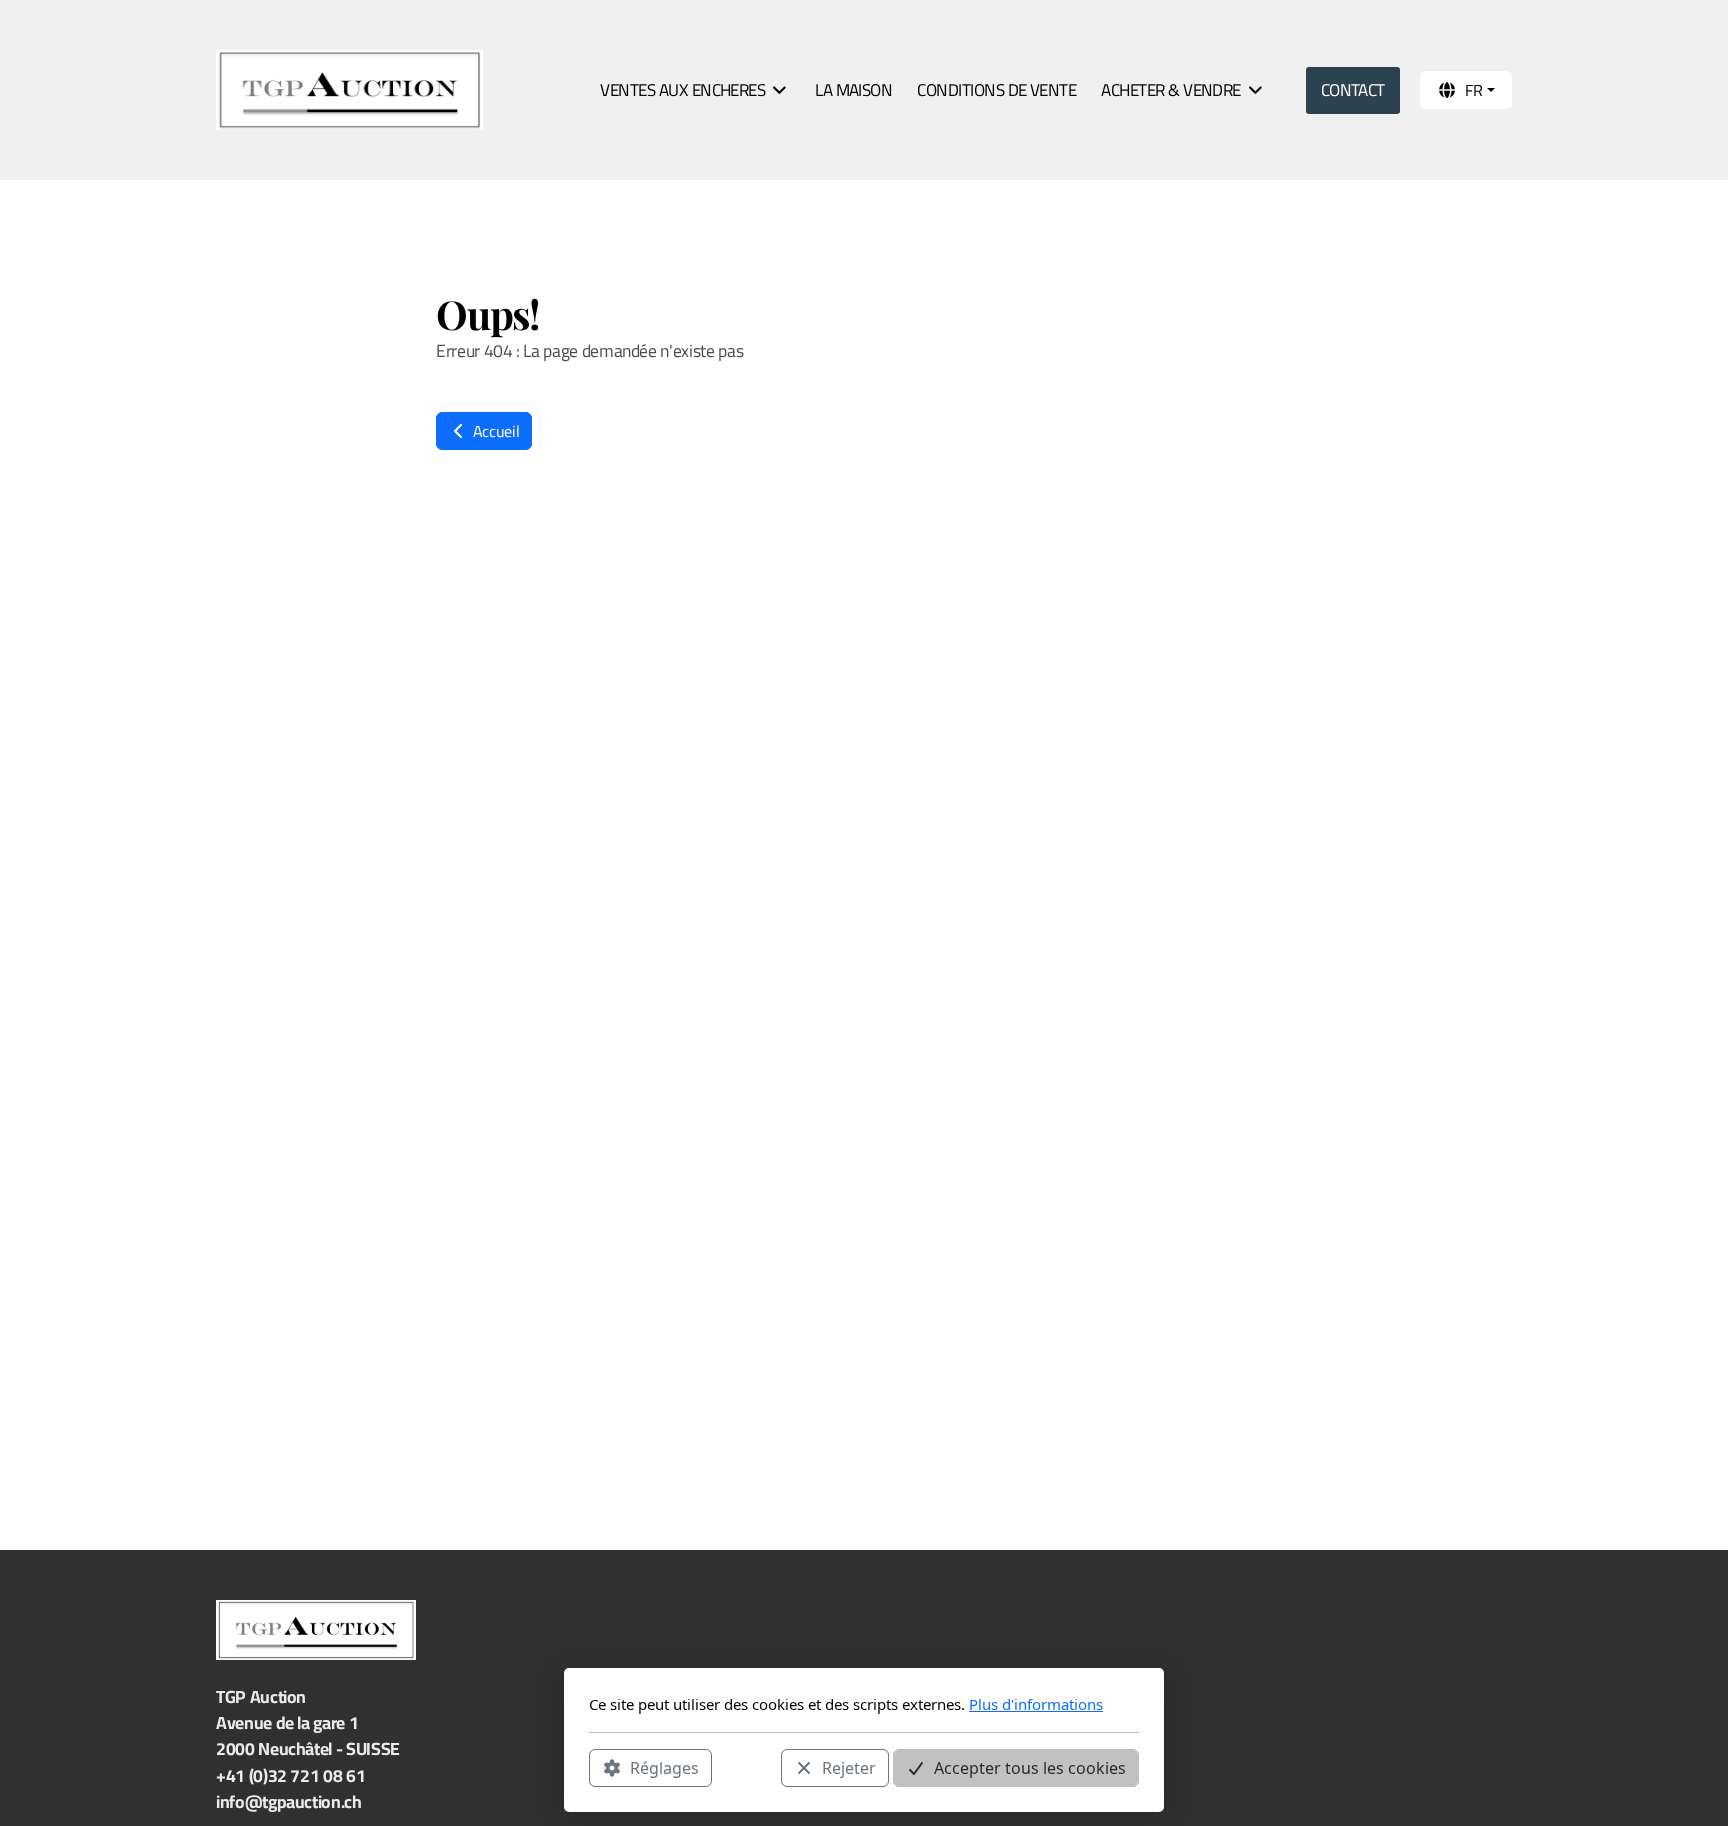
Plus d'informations (1036, 1704)
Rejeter (849, 1767)
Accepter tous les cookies (1030, 1767)
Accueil (494, 431)
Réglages (664, 1767)
